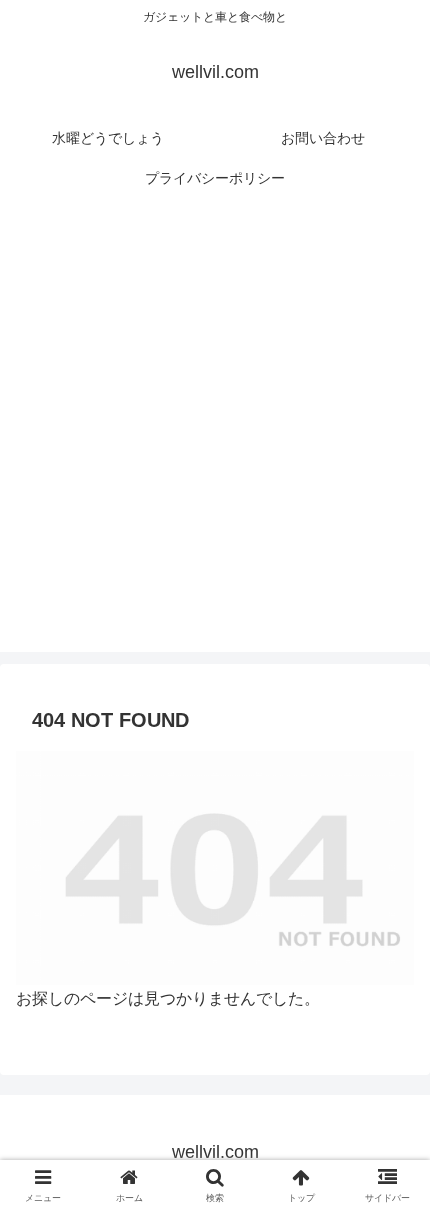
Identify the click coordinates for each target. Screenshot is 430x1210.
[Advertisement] (215, 437)
